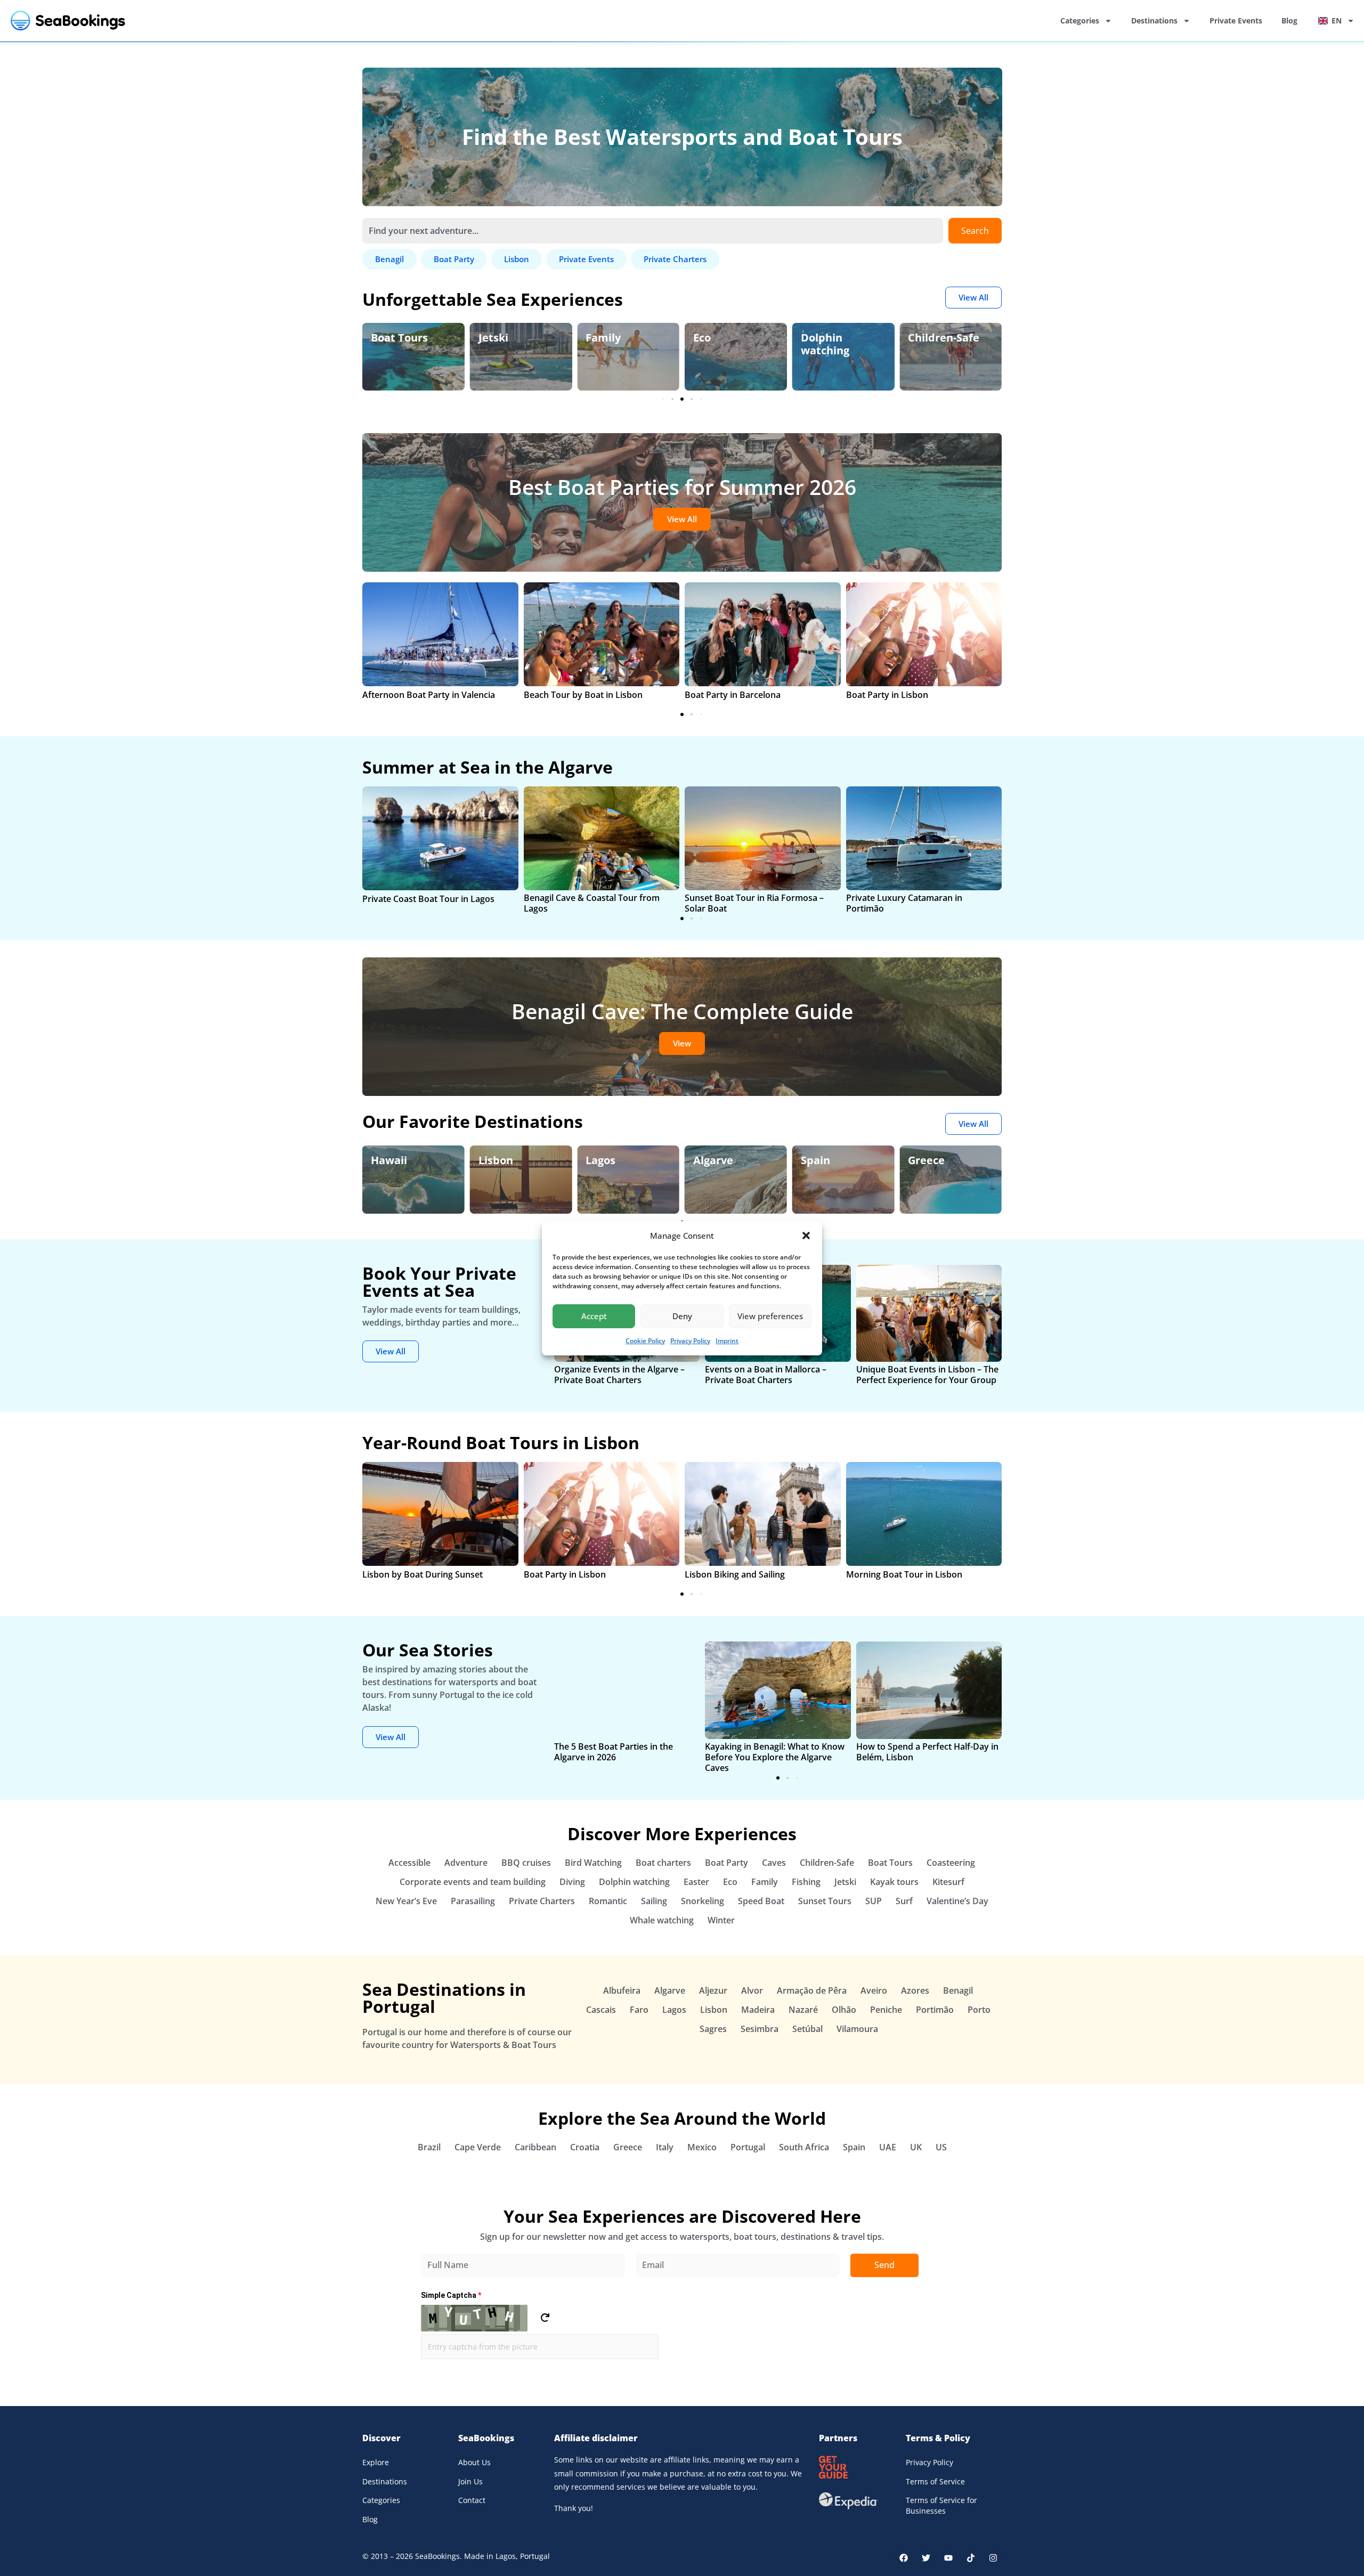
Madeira (758, 2010)
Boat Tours (399, 338)
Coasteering (951, 1863)
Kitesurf (948, 1882)
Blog (1289, 21)
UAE (888, 2147)
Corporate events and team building (473, 1882)
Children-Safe (944, 338)
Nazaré (803, 2010)
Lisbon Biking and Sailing (735, 1574)
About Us (474, 2462)
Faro (639, 2010)
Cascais (601, 2010)
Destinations (1154, 21)
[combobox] (653, 231)
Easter (696, 1882)
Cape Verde (478, 2147)
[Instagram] (993, 2558)
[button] (806, 1236)
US (941, 2147)
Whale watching (662, 1920)
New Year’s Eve (406, 1901)
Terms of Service (935, 2481)
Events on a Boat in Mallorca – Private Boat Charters (766, 1375)
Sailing (654, 1901)
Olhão (844, 2010)
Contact (472, 2500)
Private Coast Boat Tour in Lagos (428, 899)
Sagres (713, 2029)
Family (603, 338)
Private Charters (542, 1901)
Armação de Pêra (812, 1990)
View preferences (770, 1316)
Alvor (752, 1990)
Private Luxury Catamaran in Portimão (904, 903)
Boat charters (663, 1863)
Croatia (585, 2147)
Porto (979, 2010)
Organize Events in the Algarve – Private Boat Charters (619, 1375)
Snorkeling (703, 1901)
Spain (815, 1160)
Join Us (470, 2481)
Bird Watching (593, 1863)
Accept (594, 1316)
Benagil (958, 1990)
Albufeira (622, 1990)
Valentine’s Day (957, 1901)
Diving (572, 1882)
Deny (682, 1316)
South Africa (804, 2147)
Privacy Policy (690, 1341)
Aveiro (874, 1990)
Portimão (935, 2010)
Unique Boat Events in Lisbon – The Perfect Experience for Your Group (927, 1375)
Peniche (886, 2010)
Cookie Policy (645, 1341)
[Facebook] (904, 2558)
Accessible (409, 1863)
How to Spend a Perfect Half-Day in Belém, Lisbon (927, 1752)
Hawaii (389, 1160)
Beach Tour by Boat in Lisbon (583, 695)
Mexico (702, 2147)
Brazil (429, 2147)
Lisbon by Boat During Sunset (423, 1574)
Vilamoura (857, 2029)
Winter (721, 1920)
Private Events (1236, 21)
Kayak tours (894, 1882)
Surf (904, 1901)
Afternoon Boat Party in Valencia (429, 695)
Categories (1080, 21)
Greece (926, 1160)
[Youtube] (948, 2558)
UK (916, 2147)
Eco (702, 338)
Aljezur (713, 1990)
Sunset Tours (825, 1901)
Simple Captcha (451, 2295)
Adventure (466, 1863)
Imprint (727, 1341)
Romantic (608, 1901)
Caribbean (535, 2147)
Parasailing (473, 1901)
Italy (665, 2147)
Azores (915, 1990)
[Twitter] (926, 2558)
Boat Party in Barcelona (733, 695)
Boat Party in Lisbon (887, 695)
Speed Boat (761, 1901)
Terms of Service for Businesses (941, 2505)
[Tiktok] (971, 2558)
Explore (376, 2462)
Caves (774, 1863)
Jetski (493, 338)
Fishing (806, 1882)
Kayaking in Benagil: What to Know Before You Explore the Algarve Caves (775, 1757)
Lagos (600, 1160)
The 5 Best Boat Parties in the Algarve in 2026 (614, 1752)
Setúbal (807, 2029)
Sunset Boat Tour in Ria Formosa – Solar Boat (754, 903)
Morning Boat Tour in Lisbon (904, 1574)
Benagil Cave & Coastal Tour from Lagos (592, 903)
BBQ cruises (526, 1863)
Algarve (713, 1160)
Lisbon (496, 1160)
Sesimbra (760, 2029)
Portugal (748, 2147)
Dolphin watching (825, 344)
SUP (874, 1901)
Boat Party (726, 1863)
